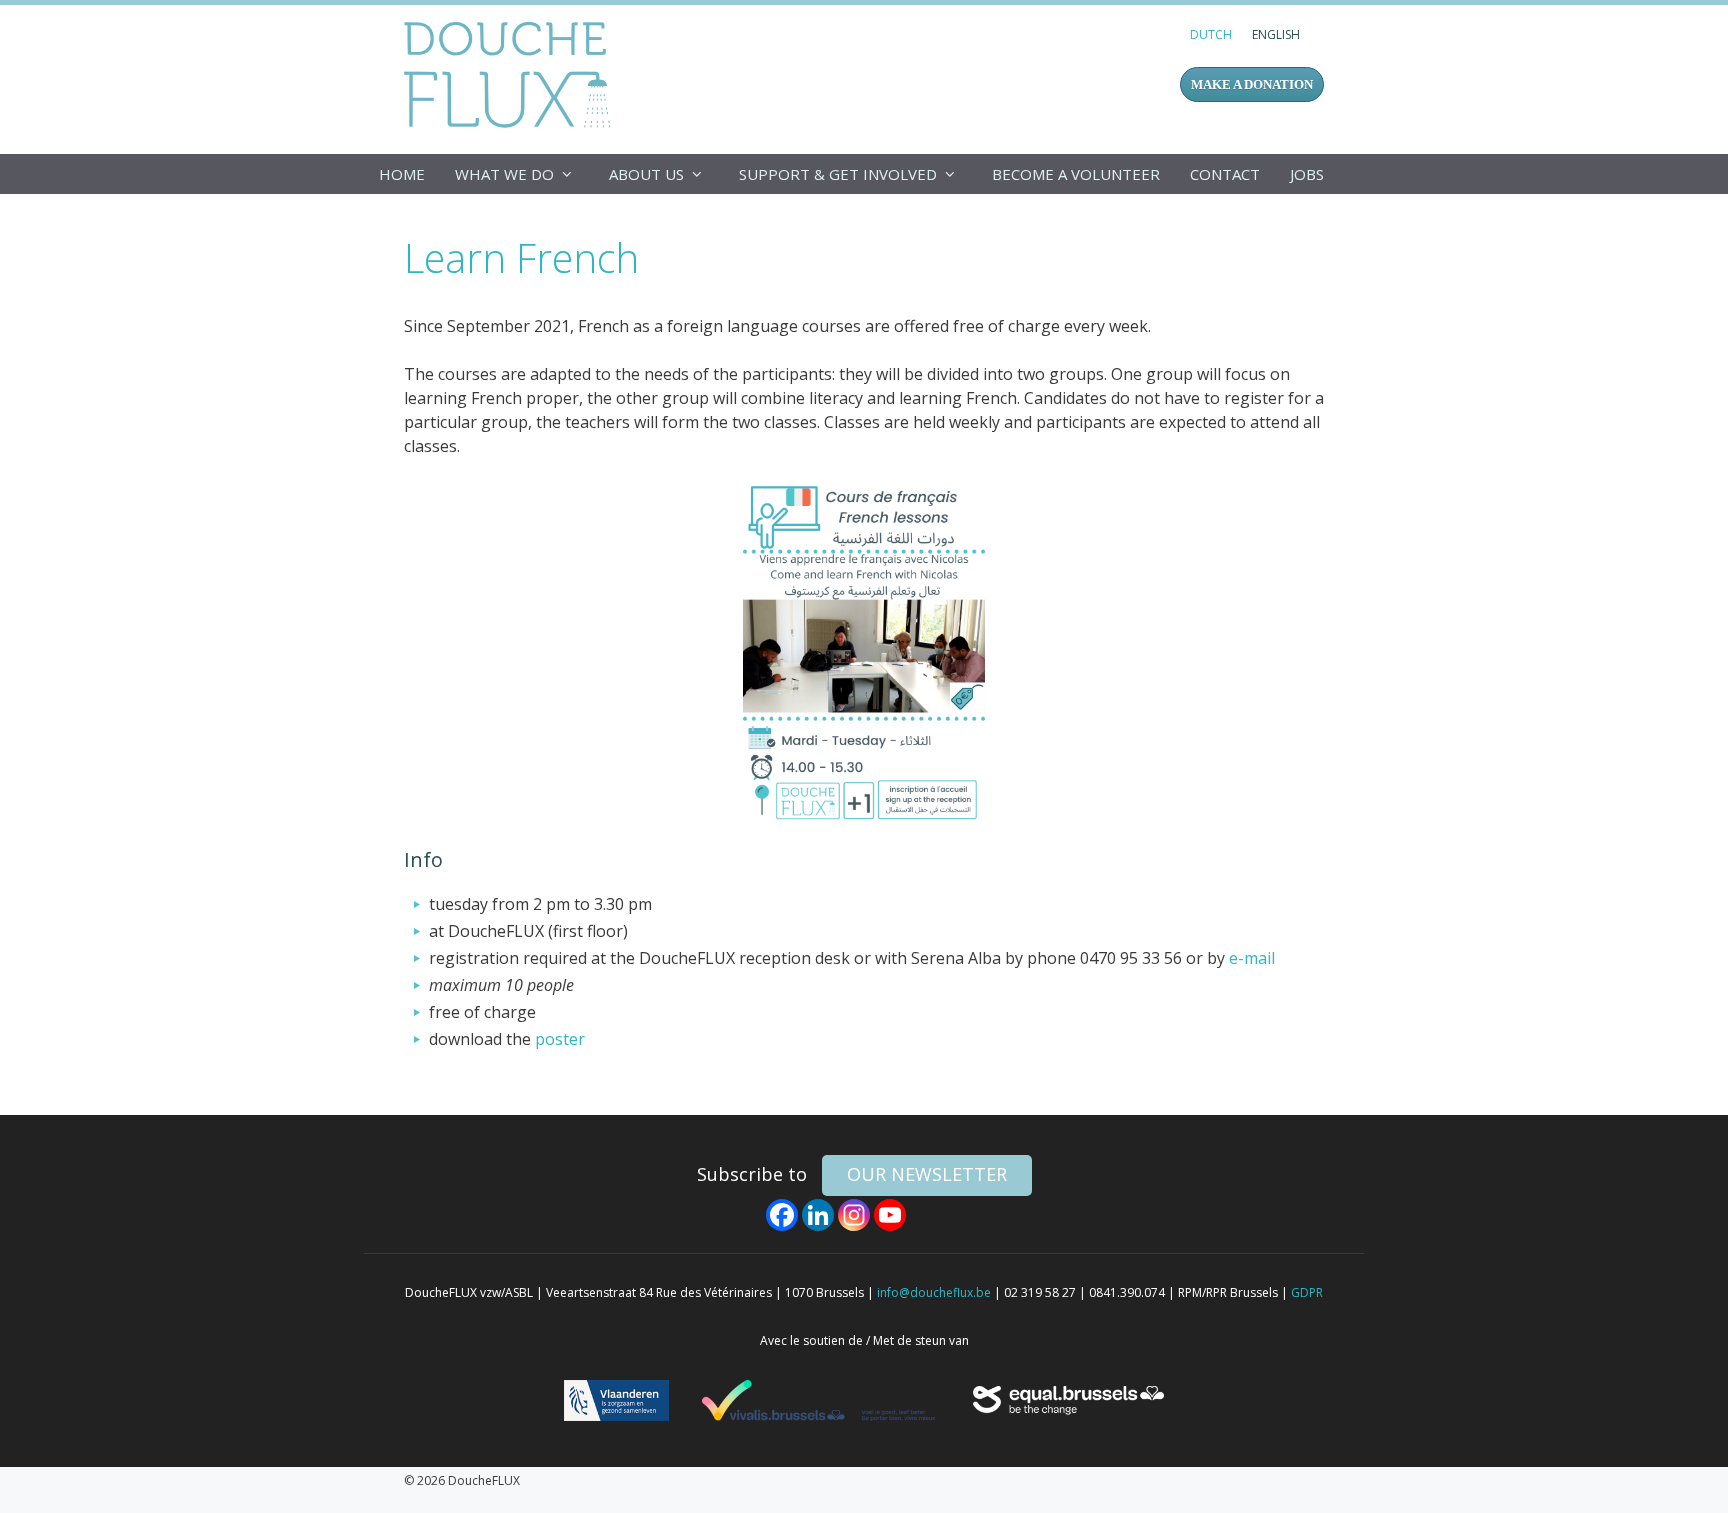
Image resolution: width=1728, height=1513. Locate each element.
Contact (1225, 174)
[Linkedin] (818, 1215)
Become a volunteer (1076, 174)
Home (402, 174)
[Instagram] (854, 1215)
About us (646, 174)
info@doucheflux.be (934, 1292)
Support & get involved (838, 174)
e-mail (1252, 958)
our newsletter (927, 1174)
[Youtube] (890, 1215)
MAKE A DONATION (1252, 84)
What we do (504, 174)
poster (560, 1039)
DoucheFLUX (511, 74)
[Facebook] (782, 1215)
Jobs (1307, 174)
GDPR (1307, 1292)
